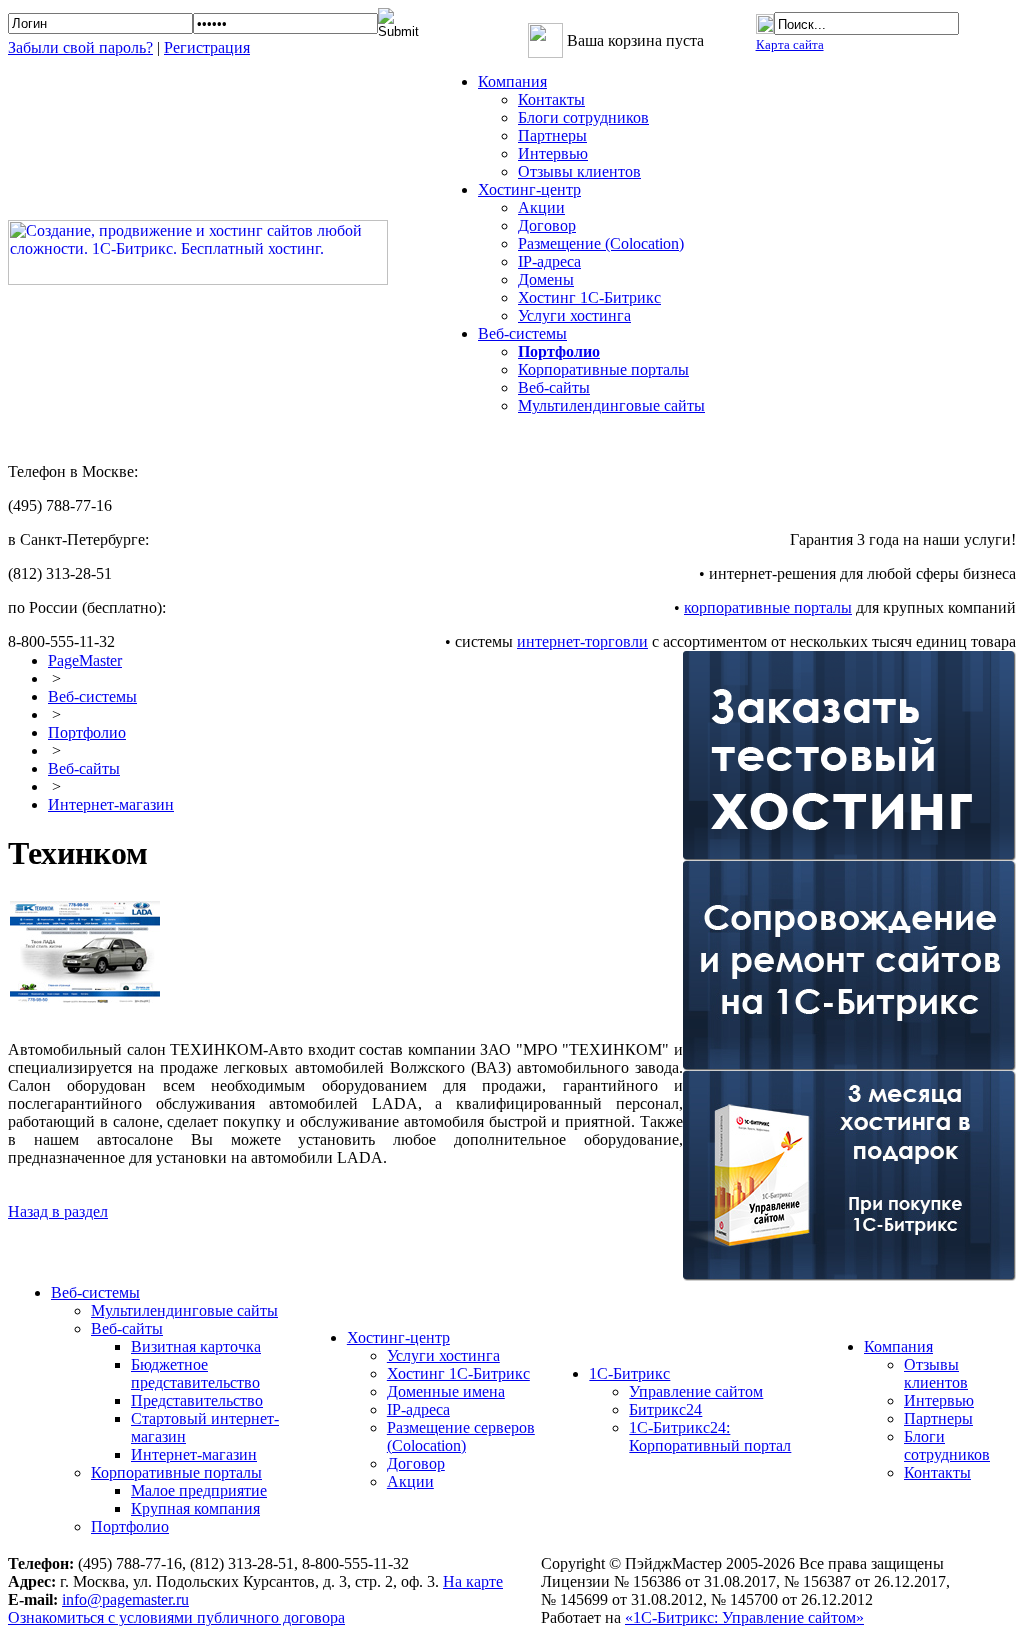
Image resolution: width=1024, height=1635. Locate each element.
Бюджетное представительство (195, 1373)
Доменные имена (446, 1391)
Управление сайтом (696, 1391)
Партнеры (552, 135)
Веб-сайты (554, 387)
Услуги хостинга (574, 315)
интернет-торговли (582, 641)
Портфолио (87, 732)
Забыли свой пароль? (80, 47)
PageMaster (85, 660)
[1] (95, 997)
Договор (547, 225)
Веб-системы (92, 696)
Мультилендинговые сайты (611, 405)
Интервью (553, 153)
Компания (898, 1346)
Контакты (551, 99)
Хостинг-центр (398, 1337)
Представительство (197, 1400)
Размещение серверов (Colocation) (461, 1436)
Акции (541, 207)
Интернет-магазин (111, 804)
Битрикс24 (665, 1409)
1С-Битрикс (629, 1373)
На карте (473, 1581)
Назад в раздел (58, 1211)
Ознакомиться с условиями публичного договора (176, 1617)
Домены (546, 279)
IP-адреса (549, 261)
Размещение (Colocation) (601, 243)
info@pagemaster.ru (125, 1599)
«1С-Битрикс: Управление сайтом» (744, 1617)
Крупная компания (195, 1508)
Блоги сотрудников (583, 117)
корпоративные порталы (768, 607)
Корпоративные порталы (603, 369)
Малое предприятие (199, 1490)
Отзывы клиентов (579, 171)
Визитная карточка (196, 1346)
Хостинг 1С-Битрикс (589, 297)
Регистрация (207, 47)
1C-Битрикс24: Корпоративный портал (710, 1436)
